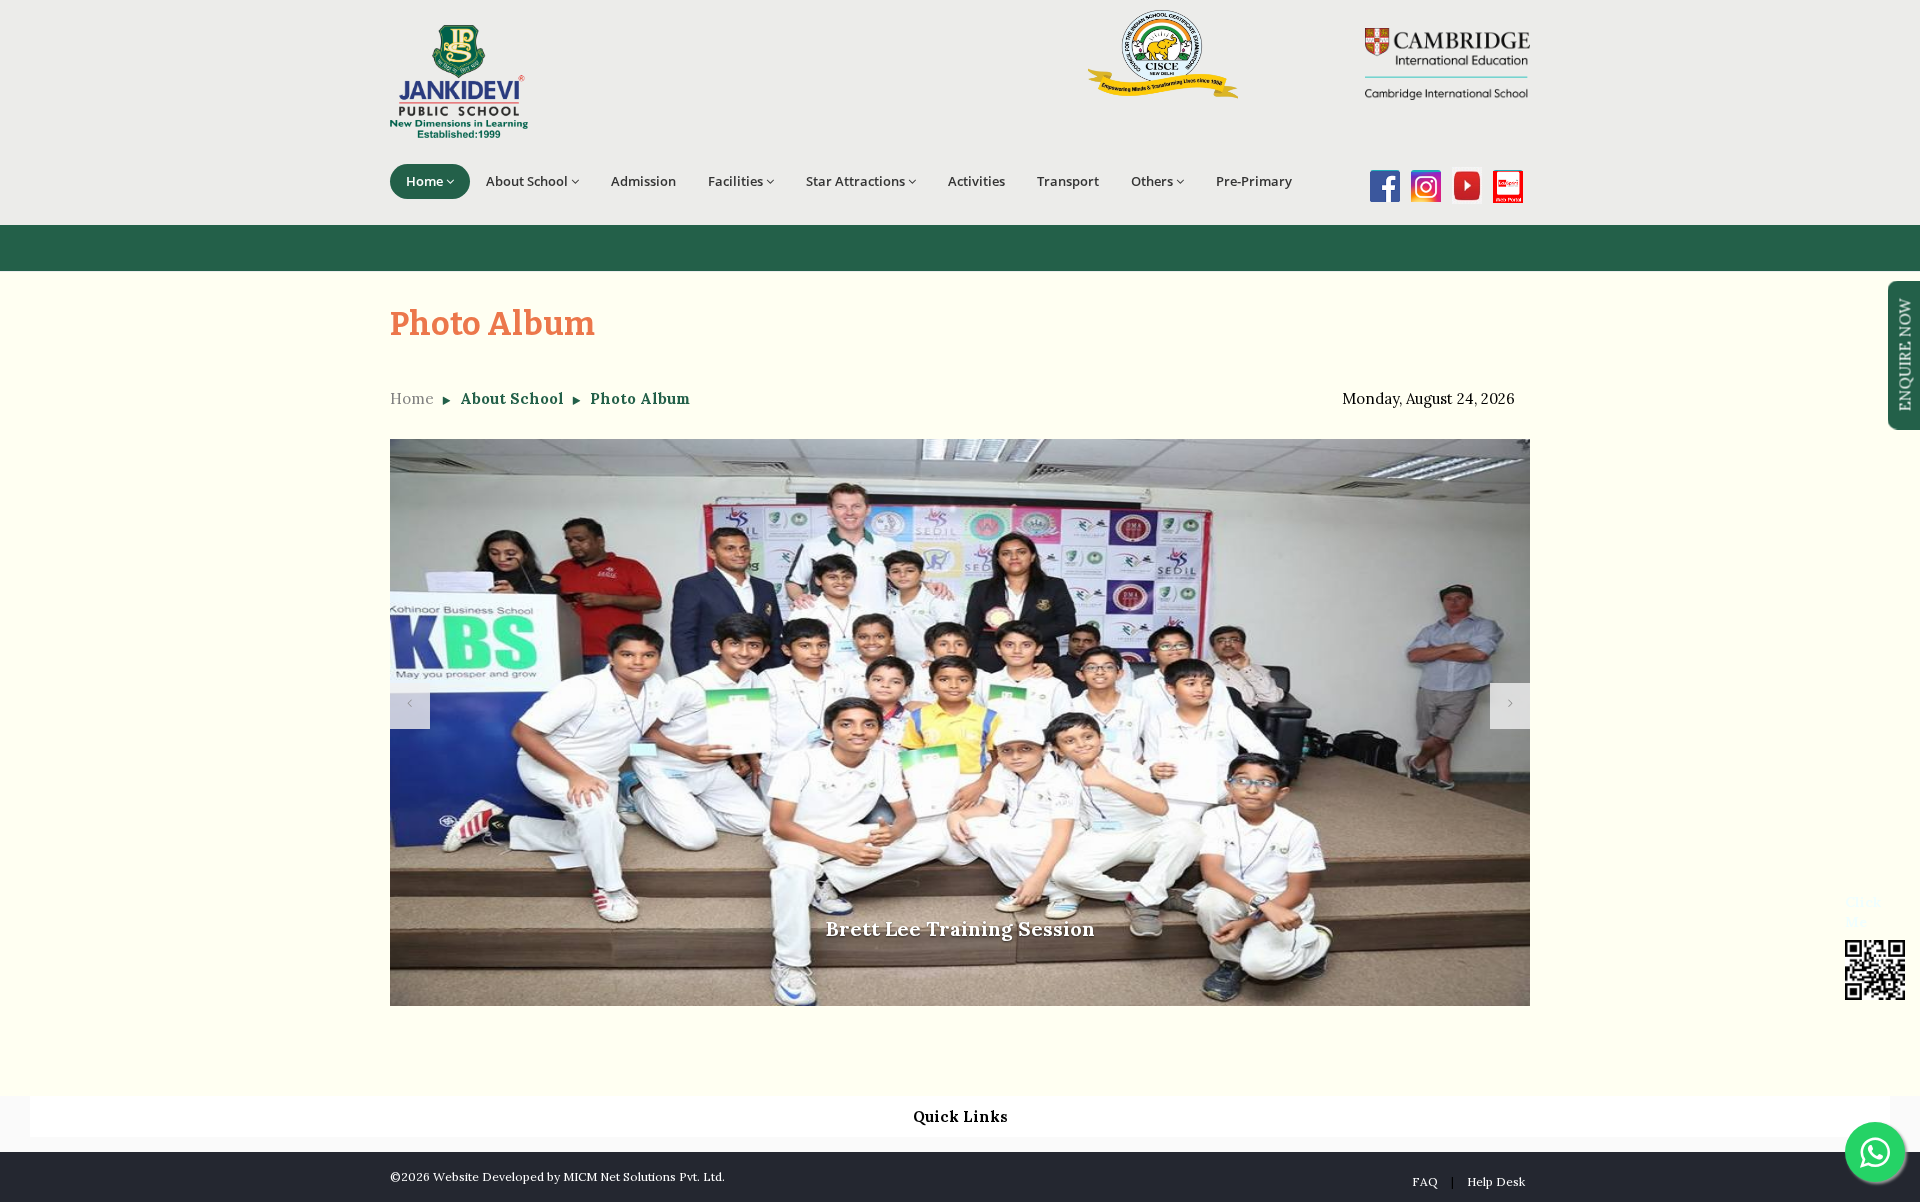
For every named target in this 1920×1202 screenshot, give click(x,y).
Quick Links (960, 1116)
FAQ (1425, 1181)
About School (527, 181)
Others (1152, 181)
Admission (643, 181)
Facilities (735, 181)
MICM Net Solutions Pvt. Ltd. (644, 1176)
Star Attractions (855, 181)
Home (424, 181)
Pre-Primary (1254, 181)
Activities (976, 181)
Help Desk (1496, 1181)
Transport (1068, 181)
